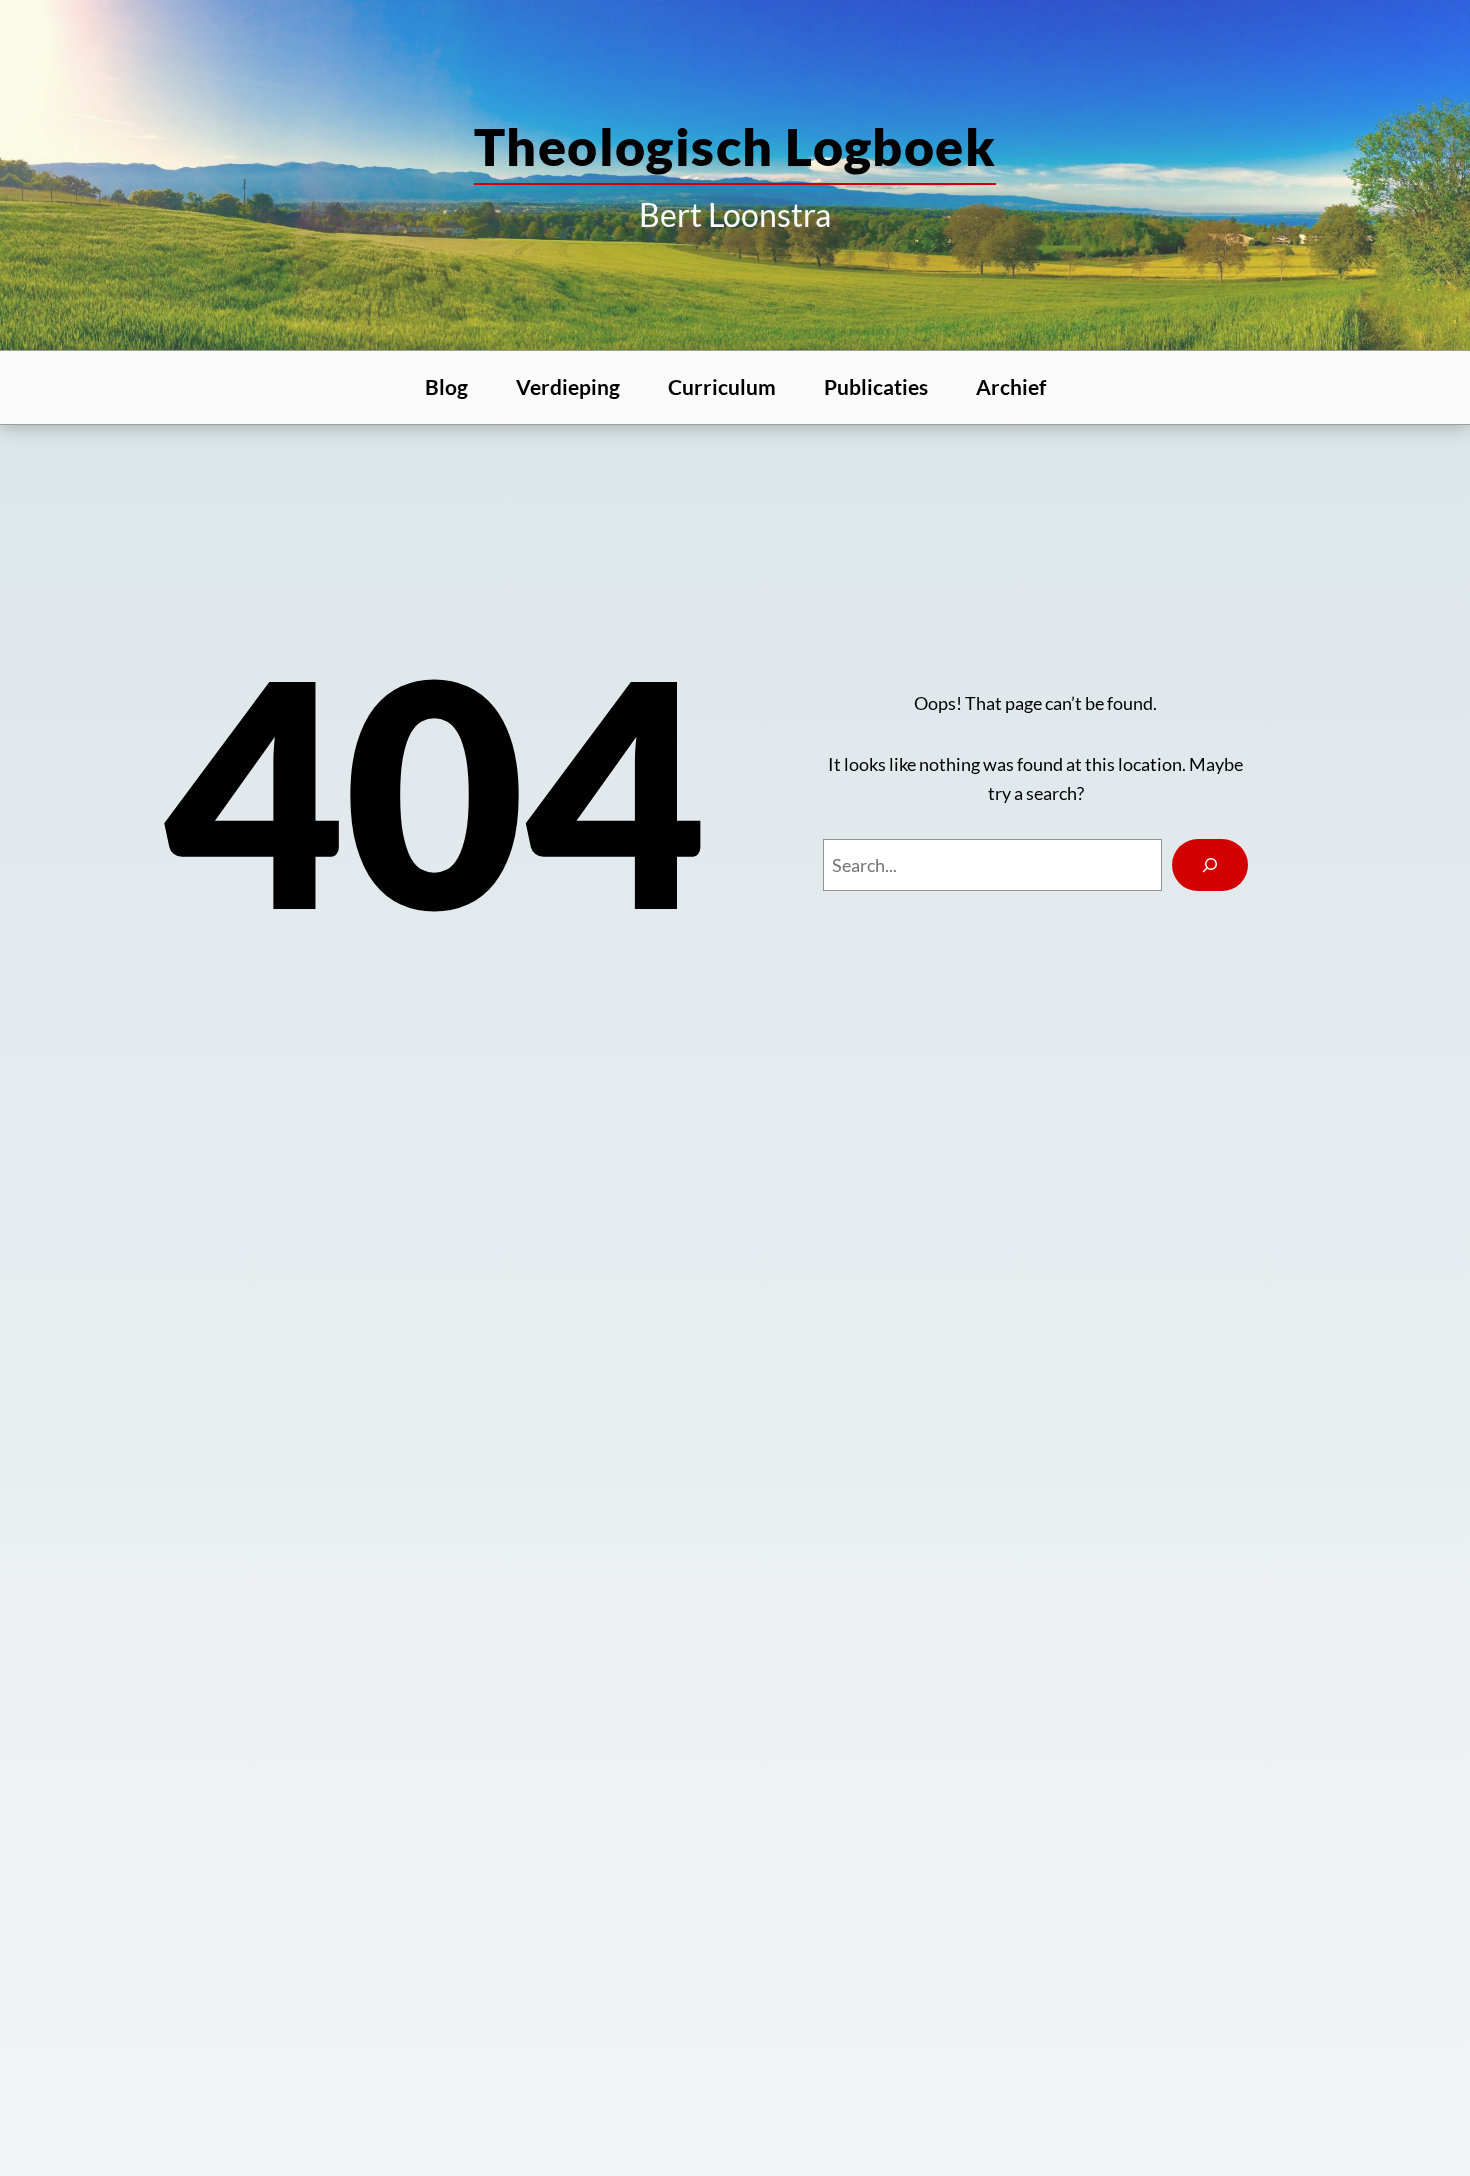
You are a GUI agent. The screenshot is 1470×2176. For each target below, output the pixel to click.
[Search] (1210, 865)
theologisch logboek (735, 146)
